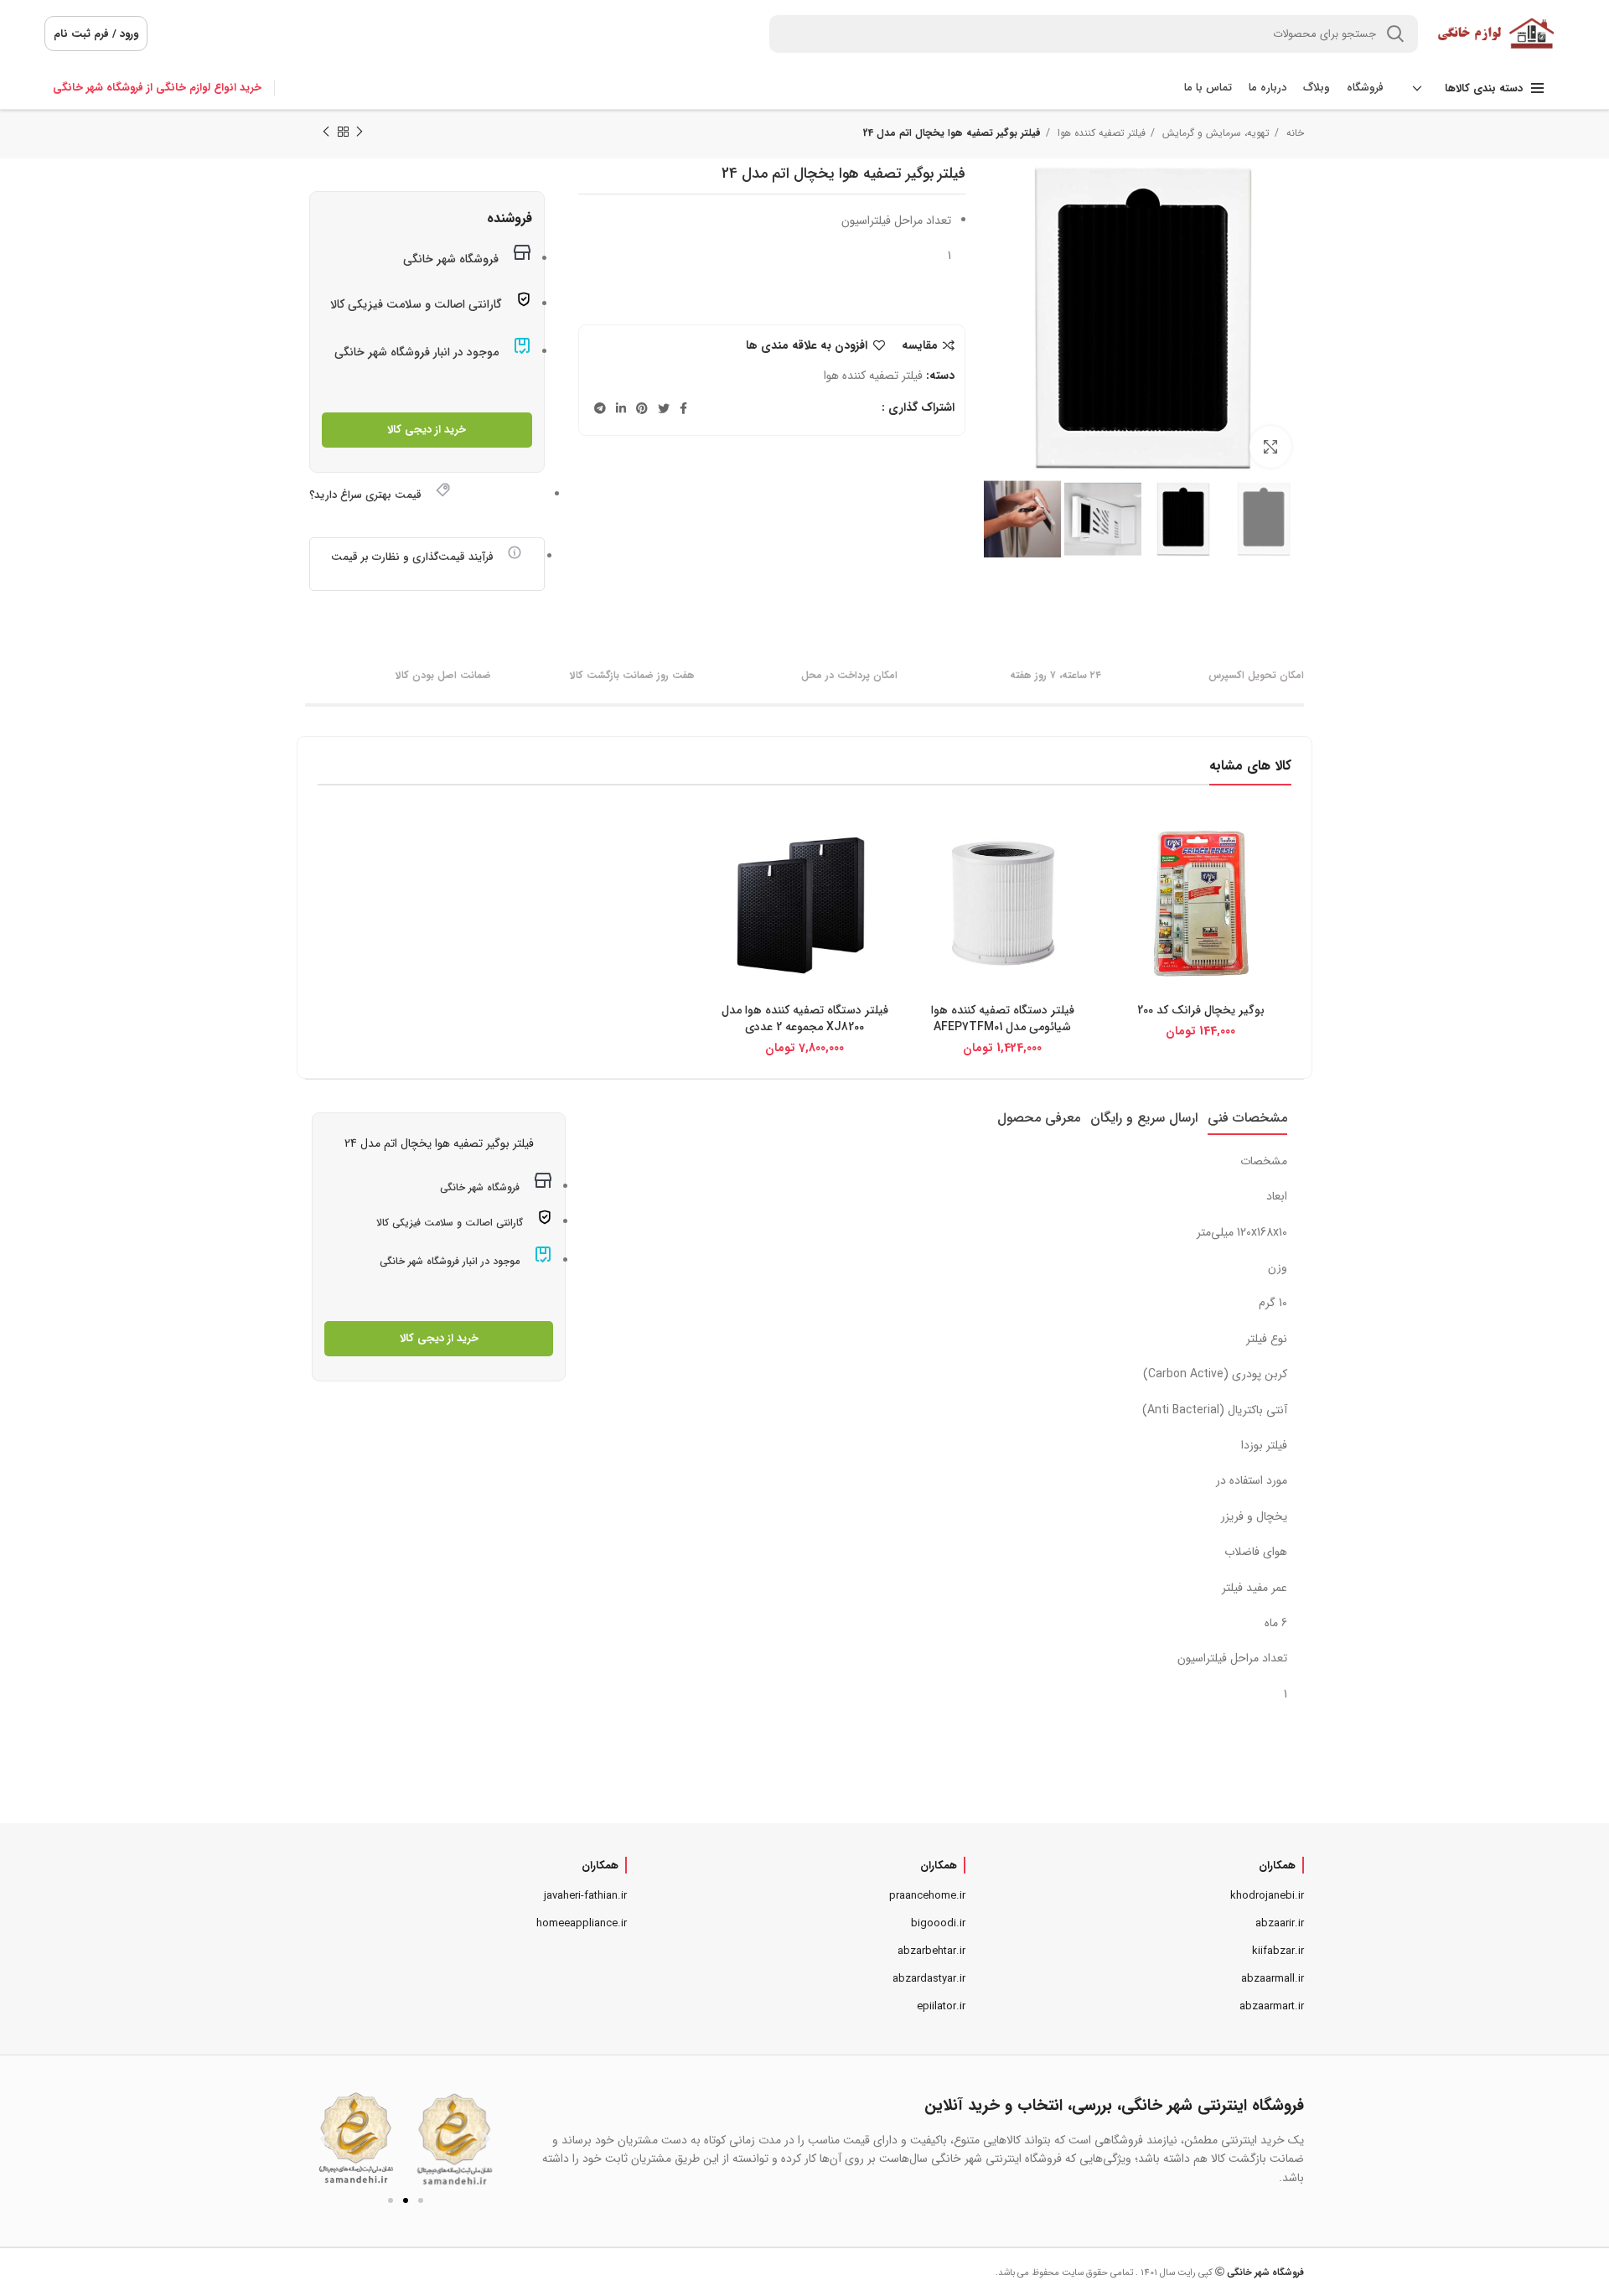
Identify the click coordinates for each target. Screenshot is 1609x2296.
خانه (1293, 133)
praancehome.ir (927, 1896)
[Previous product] (360, 132)
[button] (325, 2138)
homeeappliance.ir (582, 1923)
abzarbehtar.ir (931, 1951)
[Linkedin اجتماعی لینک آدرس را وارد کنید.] (621, 408)
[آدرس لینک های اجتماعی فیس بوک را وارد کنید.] (683, 408)
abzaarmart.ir (1272, 2006)
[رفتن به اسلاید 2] (406, 2200)
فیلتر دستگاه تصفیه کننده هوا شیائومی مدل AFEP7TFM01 (1003, 1018)
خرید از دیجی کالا (427, 430)
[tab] (1247, 1118)
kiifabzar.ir (1278, 1951)
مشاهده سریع (1123, 840)
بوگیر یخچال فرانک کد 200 (1201, 1010)
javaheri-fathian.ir (585, 1896)
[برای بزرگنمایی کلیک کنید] (1270, 447)
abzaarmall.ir (1273, 1979)
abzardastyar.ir (929, 1979)
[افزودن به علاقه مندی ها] (1123, 878)
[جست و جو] (1395, 34)
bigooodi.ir (938, 1923)
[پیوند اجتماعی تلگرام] (600, 408)
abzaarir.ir (1280, 1923)
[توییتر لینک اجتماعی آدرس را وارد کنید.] (664, 408)
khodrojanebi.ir (1267, 1896)
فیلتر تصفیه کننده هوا (1100, 133)
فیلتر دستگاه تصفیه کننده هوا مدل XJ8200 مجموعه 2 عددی (805, 1018)
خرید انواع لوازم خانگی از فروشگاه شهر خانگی (157, 88)
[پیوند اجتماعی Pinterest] (642, 408)
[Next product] (326, 132)
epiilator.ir (941, 2006)
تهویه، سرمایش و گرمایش (1214, 133)
